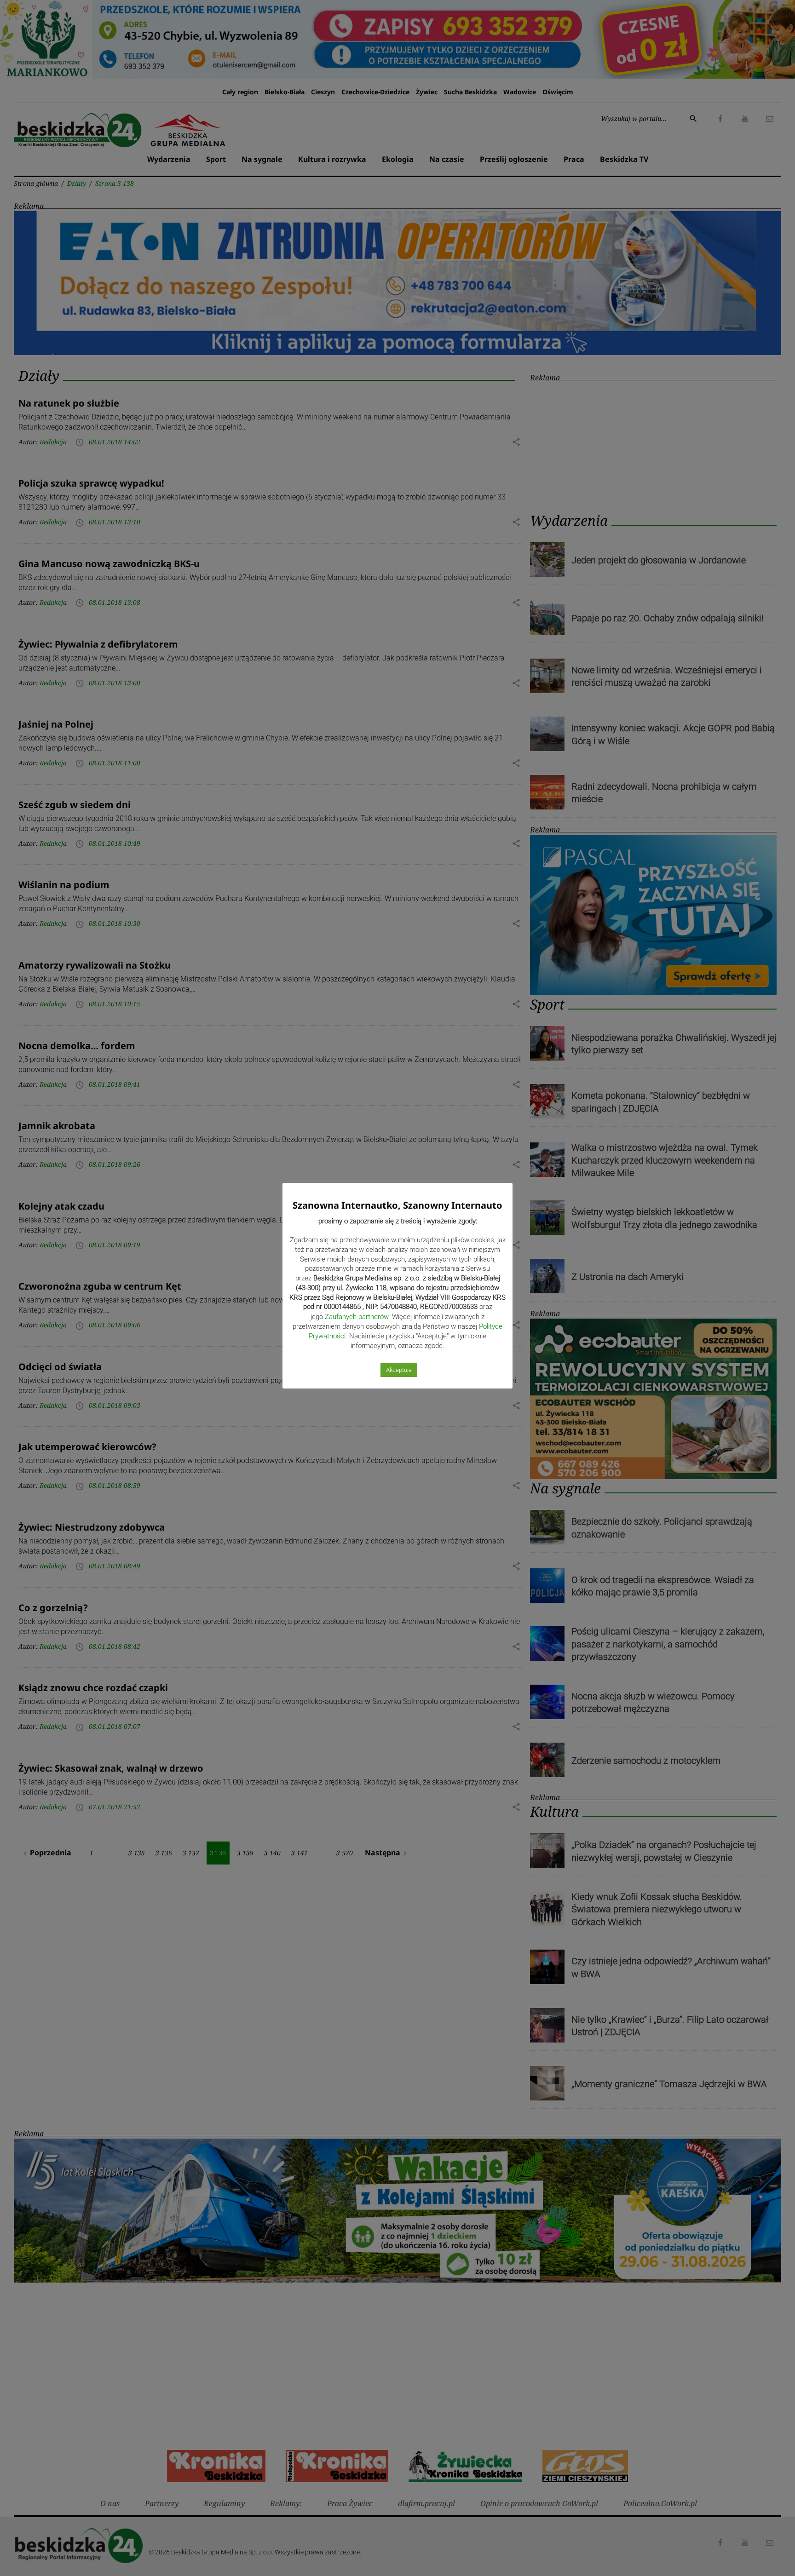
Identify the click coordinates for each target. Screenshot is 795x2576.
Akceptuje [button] (399, 1370)
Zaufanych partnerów (357, 1317)
